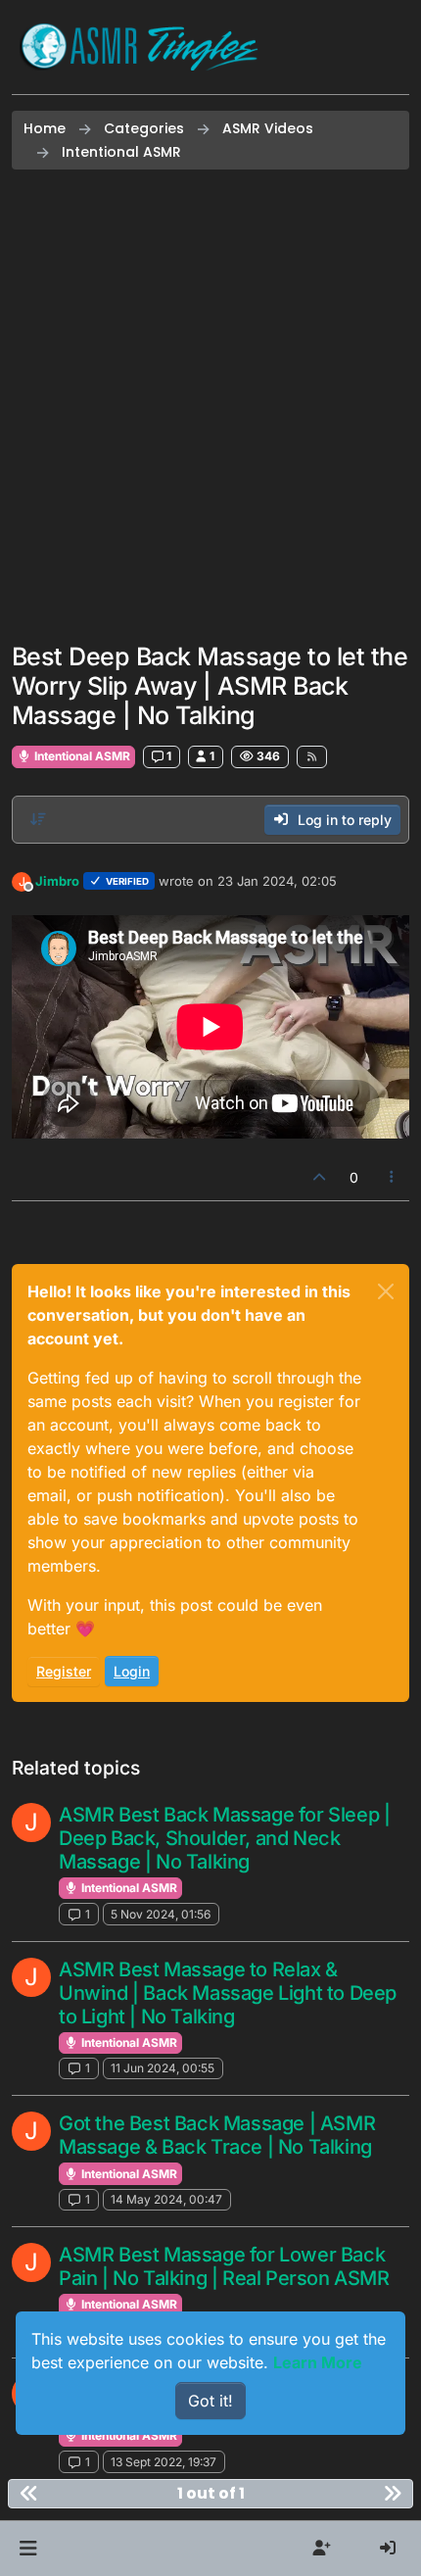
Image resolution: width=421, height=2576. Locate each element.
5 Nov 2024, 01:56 (161, 1914)
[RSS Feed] (312, 756)
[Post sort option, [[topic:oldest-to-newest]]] (38, 819)
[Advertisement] (210, 406)
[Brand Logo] (139, 47)
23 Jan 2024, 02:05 (277, 881)
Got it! (210, 2401)
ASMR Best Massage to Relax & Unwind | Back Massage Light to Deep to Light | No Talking (228, 1993)
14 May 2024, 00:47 (166, 2199)
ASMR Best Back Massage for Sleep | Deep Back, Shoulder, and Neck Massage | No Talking (224, 1838)
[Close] (386, 1291)
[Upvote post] (319, 1177)
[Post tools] (393, 1177)
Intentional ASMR (81, 756)
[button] (28, 2549)
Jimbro (57, 881)
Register (64, 1671)
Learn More (318, 2362)
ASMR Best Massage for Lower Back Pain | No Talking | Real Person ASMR (224, 2266)
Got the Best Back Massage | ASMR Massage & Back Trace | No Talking (217, 2135)
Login (132, 1671)
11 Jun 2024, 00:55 (163, 2068)
